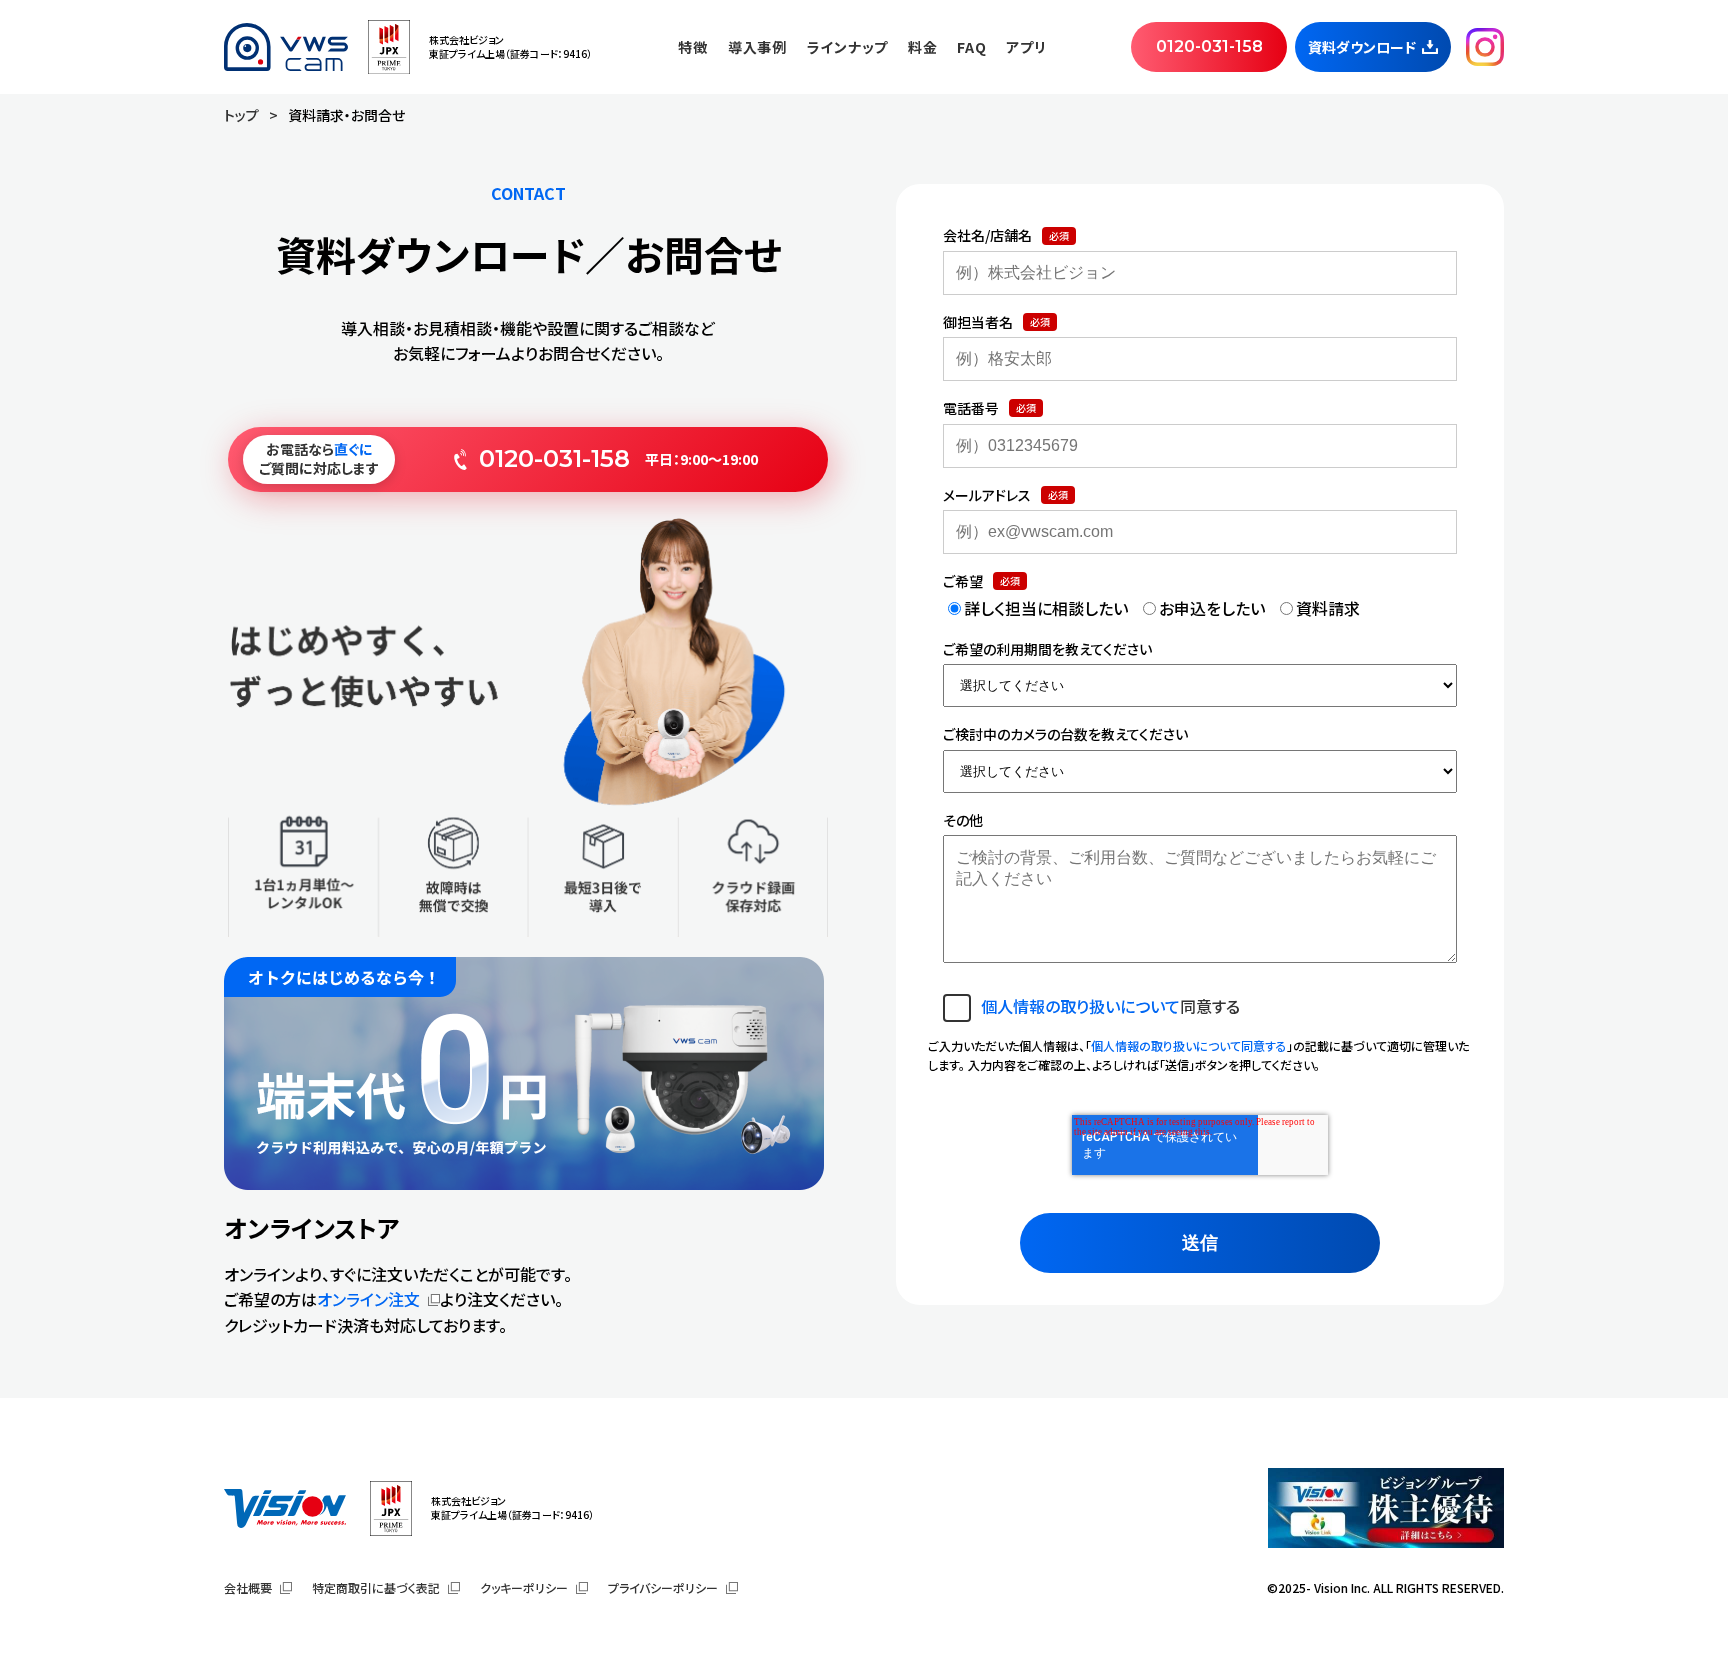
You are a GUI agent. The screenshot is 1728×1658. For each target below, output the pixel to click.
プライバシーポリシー (663, 1587)
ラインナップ (847, 47)
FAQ (971, 47)
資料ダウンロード (1362, 47)
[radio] (1035, 609)
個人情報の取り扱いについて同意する (1189, 1045)
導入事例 (757, 47)
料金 (922, 47)
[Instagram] (1485, 47)
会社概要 (248, 1587)
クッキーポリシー (524, 1587)
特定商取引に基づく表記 (376, 1587)
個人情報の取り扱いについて (1080, 1006)
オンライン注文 (368, 1299)
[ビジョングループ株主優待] (1386, 1508)
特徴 (692, 47)
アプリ (1026, 47)
